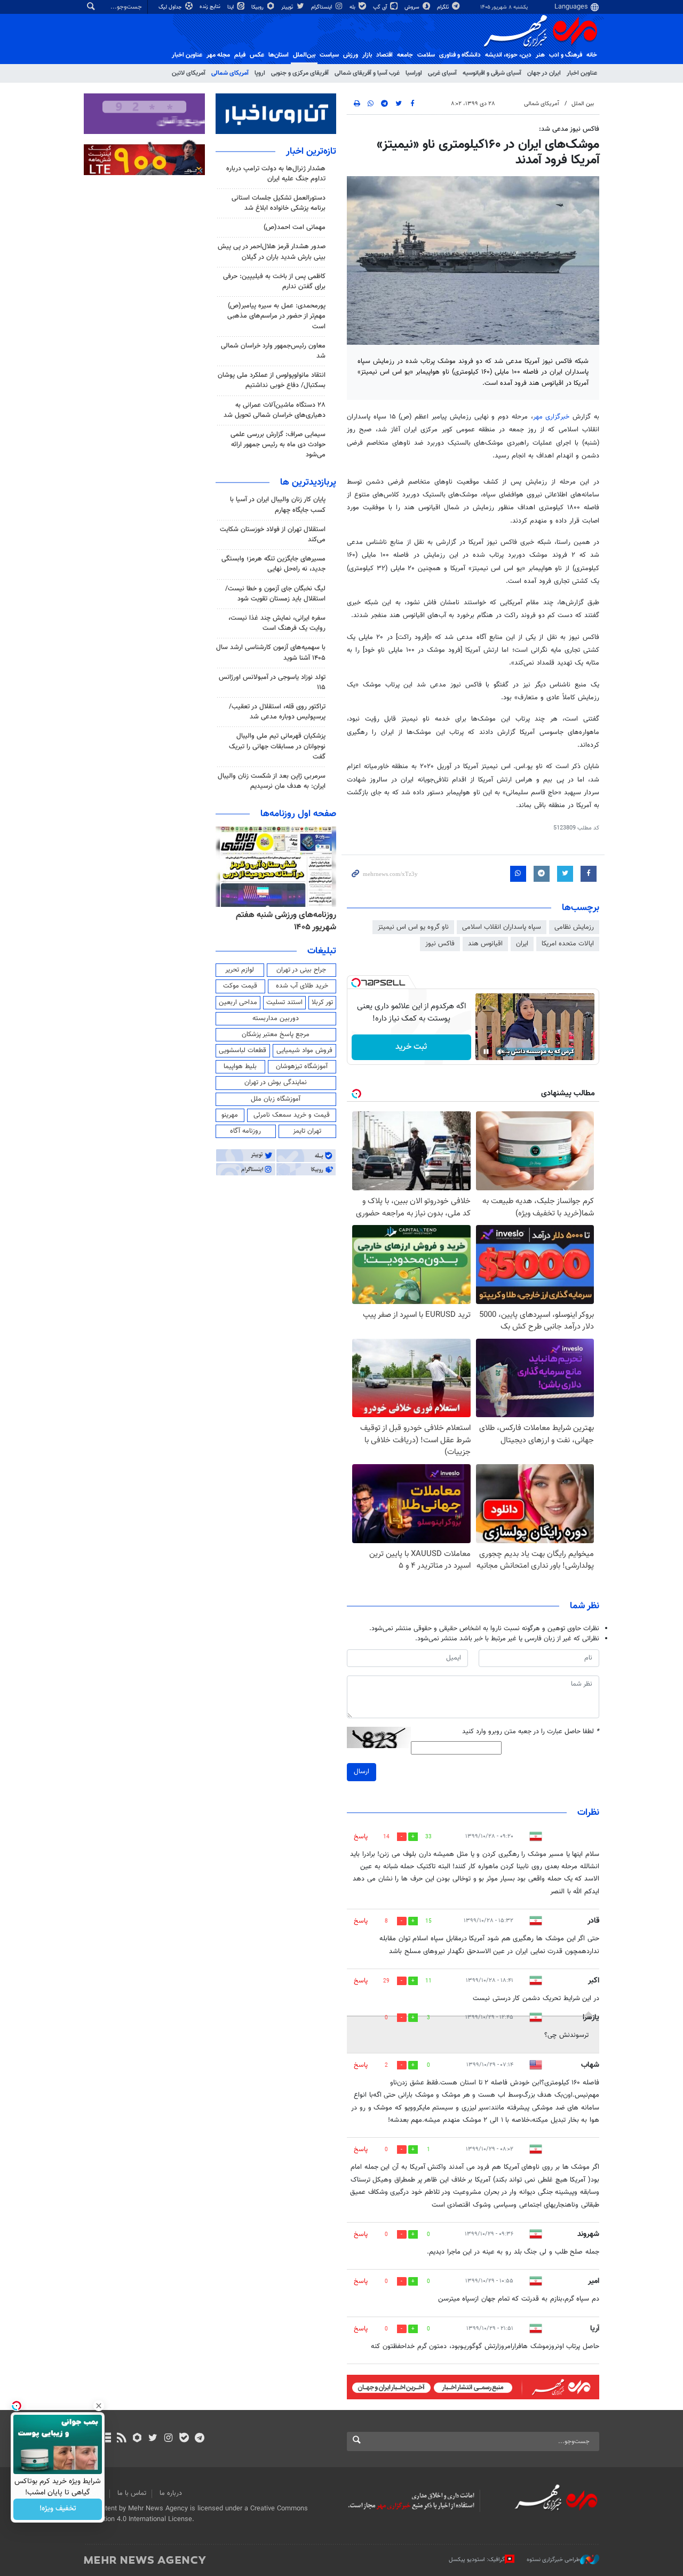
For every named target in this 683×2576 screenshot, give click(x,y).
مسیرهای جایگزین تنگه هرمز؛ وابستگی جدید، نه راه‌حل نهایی (273, 564)
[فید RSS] (121, 2439)
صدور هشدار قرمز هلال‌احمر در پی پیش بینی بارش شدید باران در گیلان (272, 252)
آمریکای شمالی (230, 73)
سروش (413, 7)
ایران (522, 944)
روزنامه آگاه (245, 1131)
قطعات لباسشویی (243, 1050)
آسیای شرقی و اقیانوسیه (492, 73)
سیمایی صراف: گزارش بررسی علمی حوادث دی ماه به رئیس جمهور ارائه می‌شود (278, 445)
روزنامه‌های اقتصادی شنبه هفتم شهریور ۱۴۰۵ (283, 921)
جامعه (405, 55)
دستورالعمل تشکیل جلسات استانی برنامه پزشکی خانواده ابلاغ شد (279, 203)
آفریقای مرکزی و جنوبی (300, 73)
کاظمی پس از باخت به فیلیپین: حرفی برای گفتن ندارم (274, 282)
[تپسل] (356, 983)
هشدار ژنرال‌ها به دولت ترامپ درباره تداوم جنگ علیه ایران (276, 174)
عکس (257, 55)
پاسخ (361, 1837)
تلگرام (444, 7)
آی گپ (381, 7)
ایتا (231, 7)
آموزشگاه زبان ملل (276, 1099)
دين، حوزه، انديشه (508, 55)
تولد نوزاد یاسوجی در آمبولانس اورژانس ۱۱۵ (272, 682)
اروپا (260, 73)
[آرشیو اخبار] (106, 2439)
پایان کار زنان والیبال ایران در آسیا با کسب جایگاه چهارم (278, 505)
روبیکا (258, 7)
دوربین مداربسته (276, 1018)
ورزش (351, 55)
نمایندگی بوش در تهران (276, 1082)
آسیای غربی (442, 73)
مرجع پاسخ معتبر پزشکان (276, 1034)
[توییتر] (153, 2439)
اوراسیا (414, 73)
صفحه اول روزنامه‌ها (298, 814)
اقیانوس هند (485, 944)
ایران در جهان (544, 73)
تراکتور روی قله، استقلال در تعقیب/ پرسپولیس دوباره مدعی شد (277, 712)
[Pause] (486, 1052)
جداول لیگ (171, 7)
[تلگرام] (199, 2439)
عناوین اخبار (582, 73)
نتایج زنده (211, 7)
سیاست (329, 55)
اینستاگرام (322, 7)
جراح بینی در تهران (301, 970)
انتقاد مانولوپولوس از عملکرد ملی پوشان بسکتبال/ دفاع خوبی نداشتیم (272, 380)
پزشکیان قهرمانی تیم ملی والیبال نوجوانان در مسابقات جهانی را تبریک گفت (277, 746)
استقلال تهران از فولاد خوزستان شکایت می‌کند (273, 535)
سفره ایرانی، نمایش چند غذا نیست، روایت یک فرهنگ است (277, 623)
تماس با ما (132, 2493)
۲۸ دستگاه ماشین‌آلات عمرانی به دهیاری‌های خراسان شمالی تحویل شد (275, 410)
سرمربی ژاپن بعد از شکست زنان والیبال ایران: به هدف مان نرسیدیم (272, 781)
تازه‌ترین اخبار (311, 152)
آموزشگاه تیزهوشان (302, 1066)
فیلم (240, 55)
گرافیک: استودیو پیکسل (477, 2560)
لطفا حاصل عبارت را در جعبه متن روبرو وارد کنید (531, 1732)
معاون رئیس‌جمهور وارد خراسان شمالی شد (273, 351)
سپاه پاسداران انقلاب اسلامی (502, 927)
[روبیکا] (137, 2439)
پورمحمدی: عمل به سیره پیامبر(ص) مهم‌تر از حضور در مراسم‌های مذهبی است (276, 316)
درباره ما (171, 2493)
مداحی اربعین (238, 1002)
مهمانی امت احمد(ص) (295, 227)
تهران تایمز (307, 1131)
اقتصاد (384, 55)
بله (353, 7)
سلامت (426, 55)
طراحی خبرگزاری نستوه (553, 2560)
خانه (592, 55)
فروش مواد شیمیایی (304, 1050)
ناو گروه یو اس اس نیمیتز (413, 927)
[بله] (184, 2439)
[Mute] (501, 1052)
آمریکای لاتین (189, 73)
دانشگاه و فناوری (460, 55)
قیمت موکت (240, 986)
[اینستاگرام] (168, 2439)
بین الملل (583, 104)
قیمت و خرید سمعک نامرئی (292, 1115)
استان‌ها (279, 55)
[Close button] (99, 2406)
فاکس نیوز (440, 944)
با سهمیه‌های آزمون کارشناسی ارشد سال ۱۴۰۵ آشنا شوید (271, 653)
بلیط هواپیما (240, 1066)
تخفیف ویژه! (58, 2509)
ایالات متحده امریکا (568, 944)
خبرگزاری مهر (553, 417)
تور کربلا (322, 1002)
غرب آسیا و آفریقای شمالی (367, 73)
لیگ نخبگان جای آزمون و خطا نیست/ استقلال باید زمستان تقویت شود (275, 594)
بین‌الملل (304, 55)
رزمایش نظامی (574, 927)
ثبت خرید (411, 1047)
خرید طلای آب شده (302, 986)
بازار (367, 55)
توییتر (288, 7)
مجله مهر (218, 55)
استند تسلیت (284, 1002)
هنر (540, 55)
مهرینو (230, 1115)
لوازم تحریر (240, 970)
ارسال (362, 1772)
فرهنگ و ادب (566, 55)
